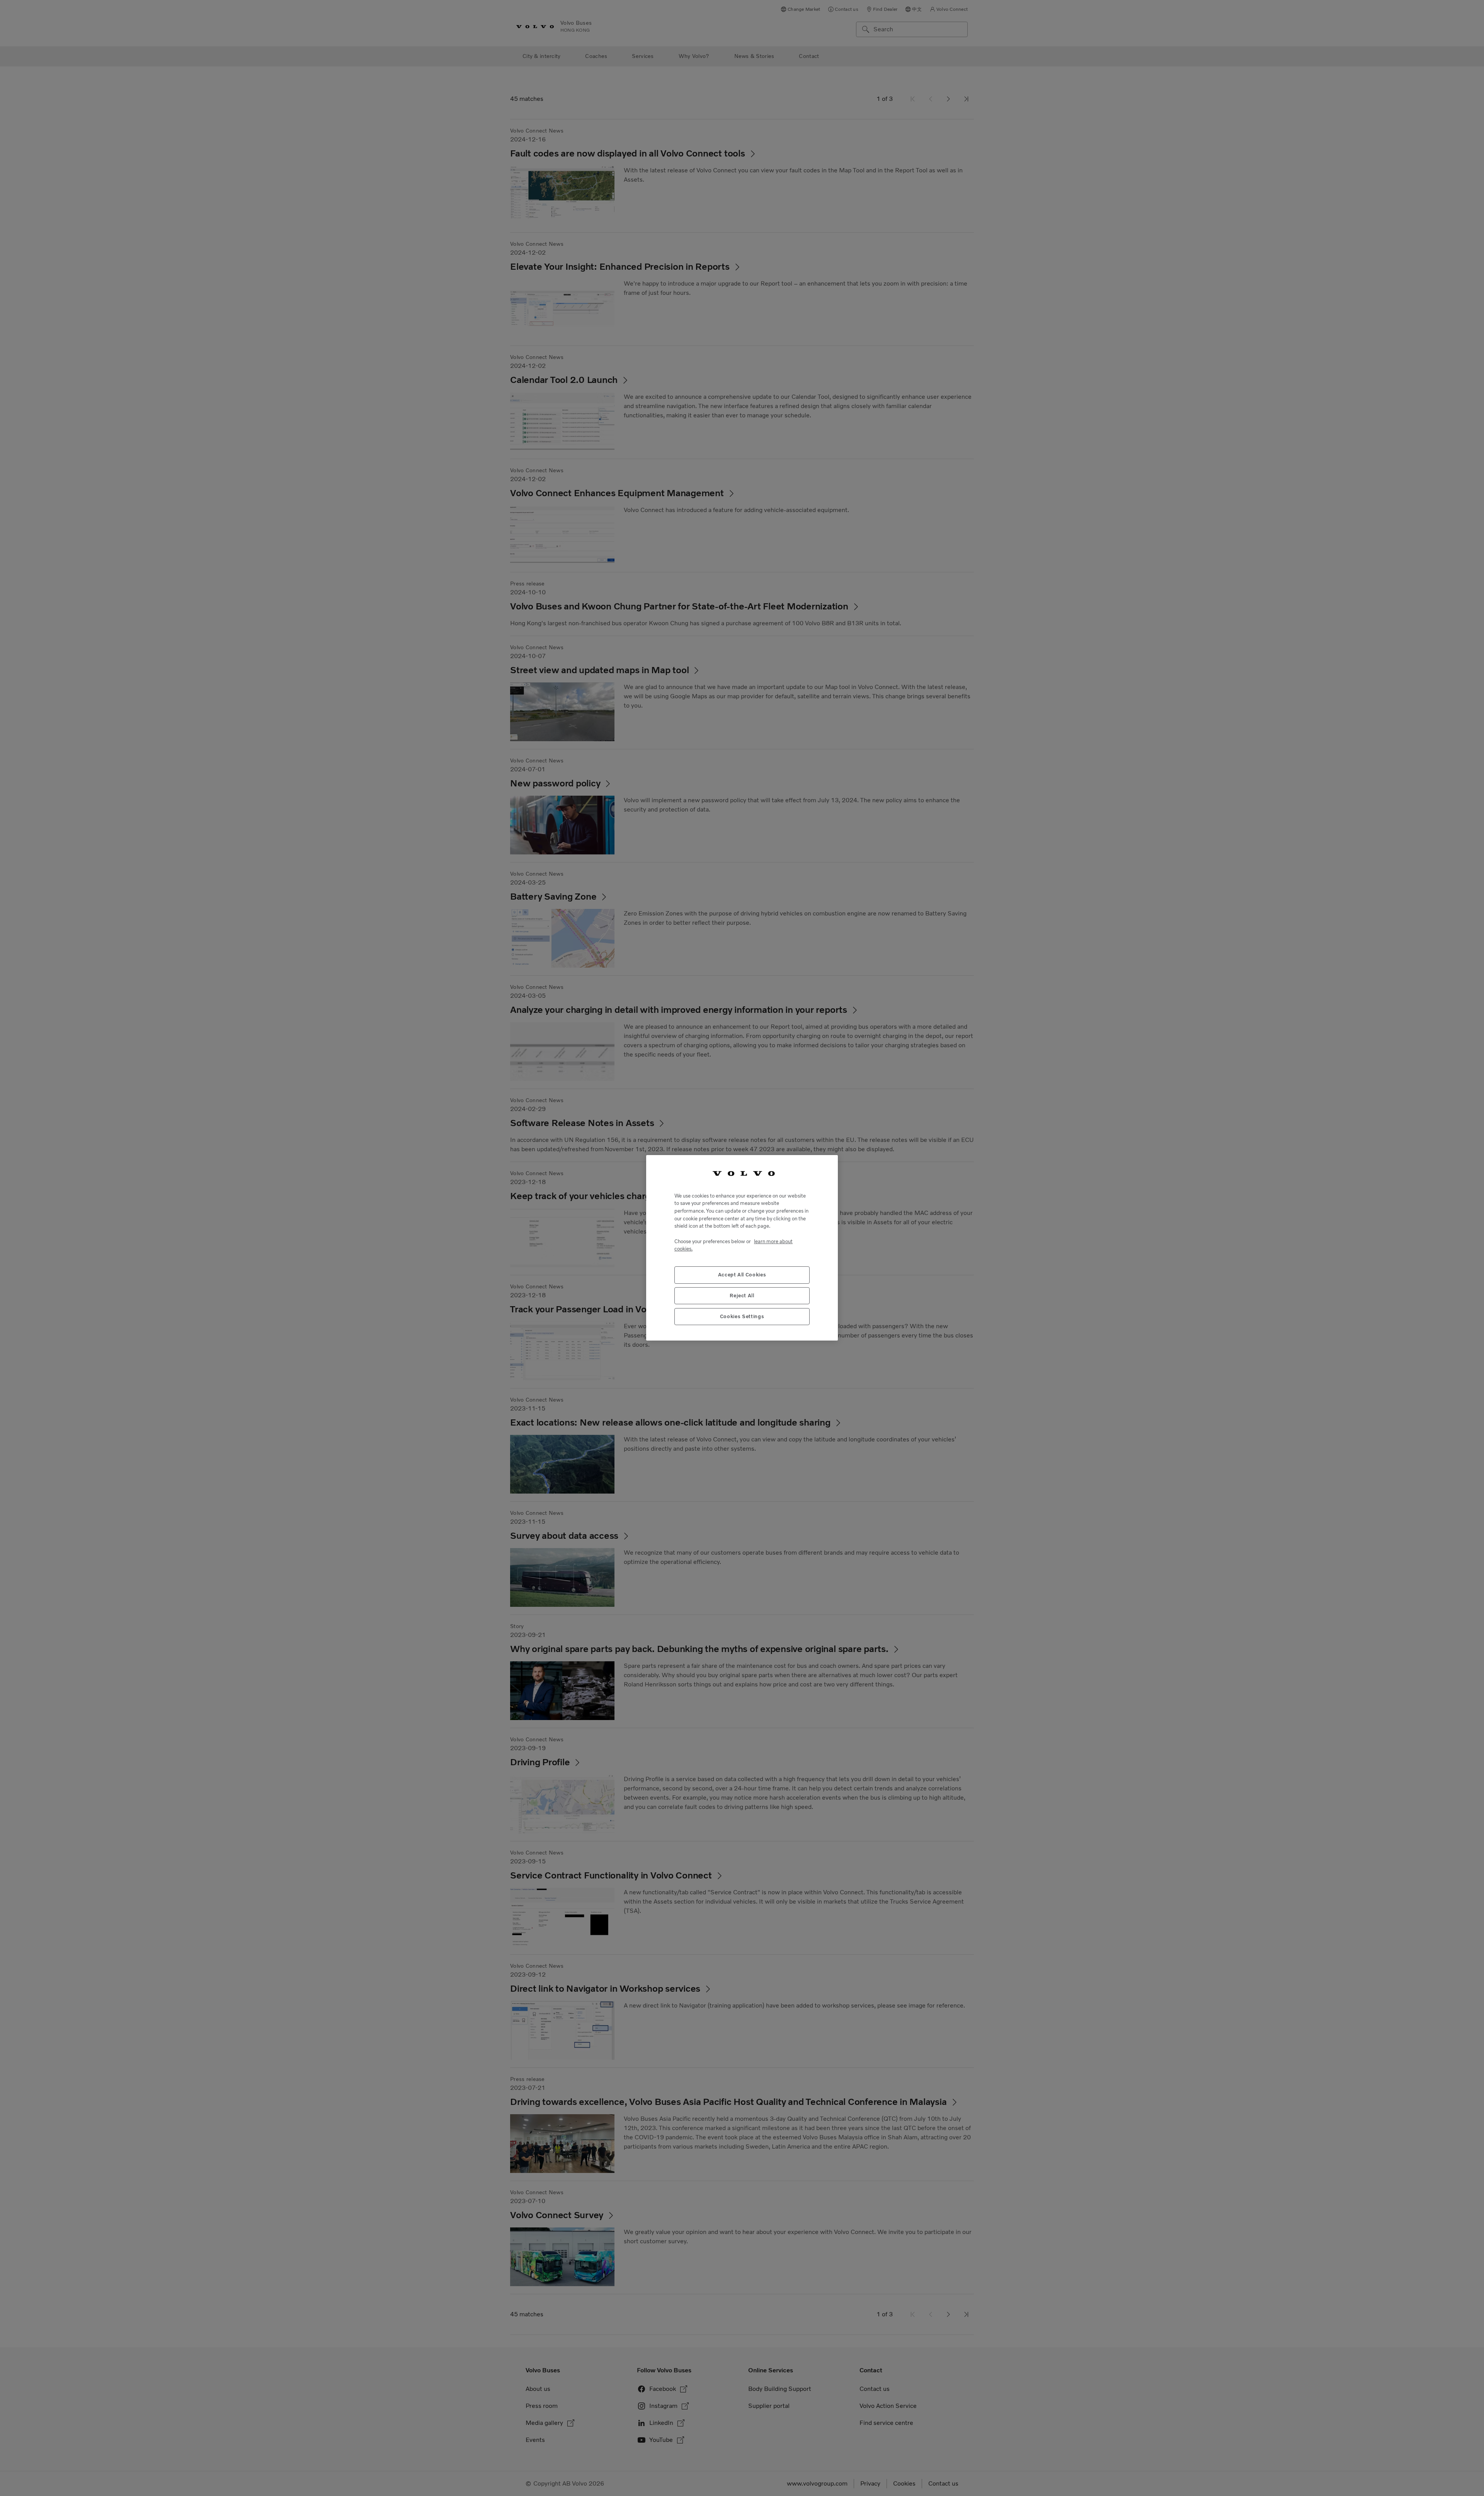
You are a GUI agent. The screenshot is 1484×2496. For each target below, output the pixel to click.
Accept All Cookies (742, 1275)
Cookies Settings (742, 1317)
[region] (742, 1248)
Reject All (742, 1296)
